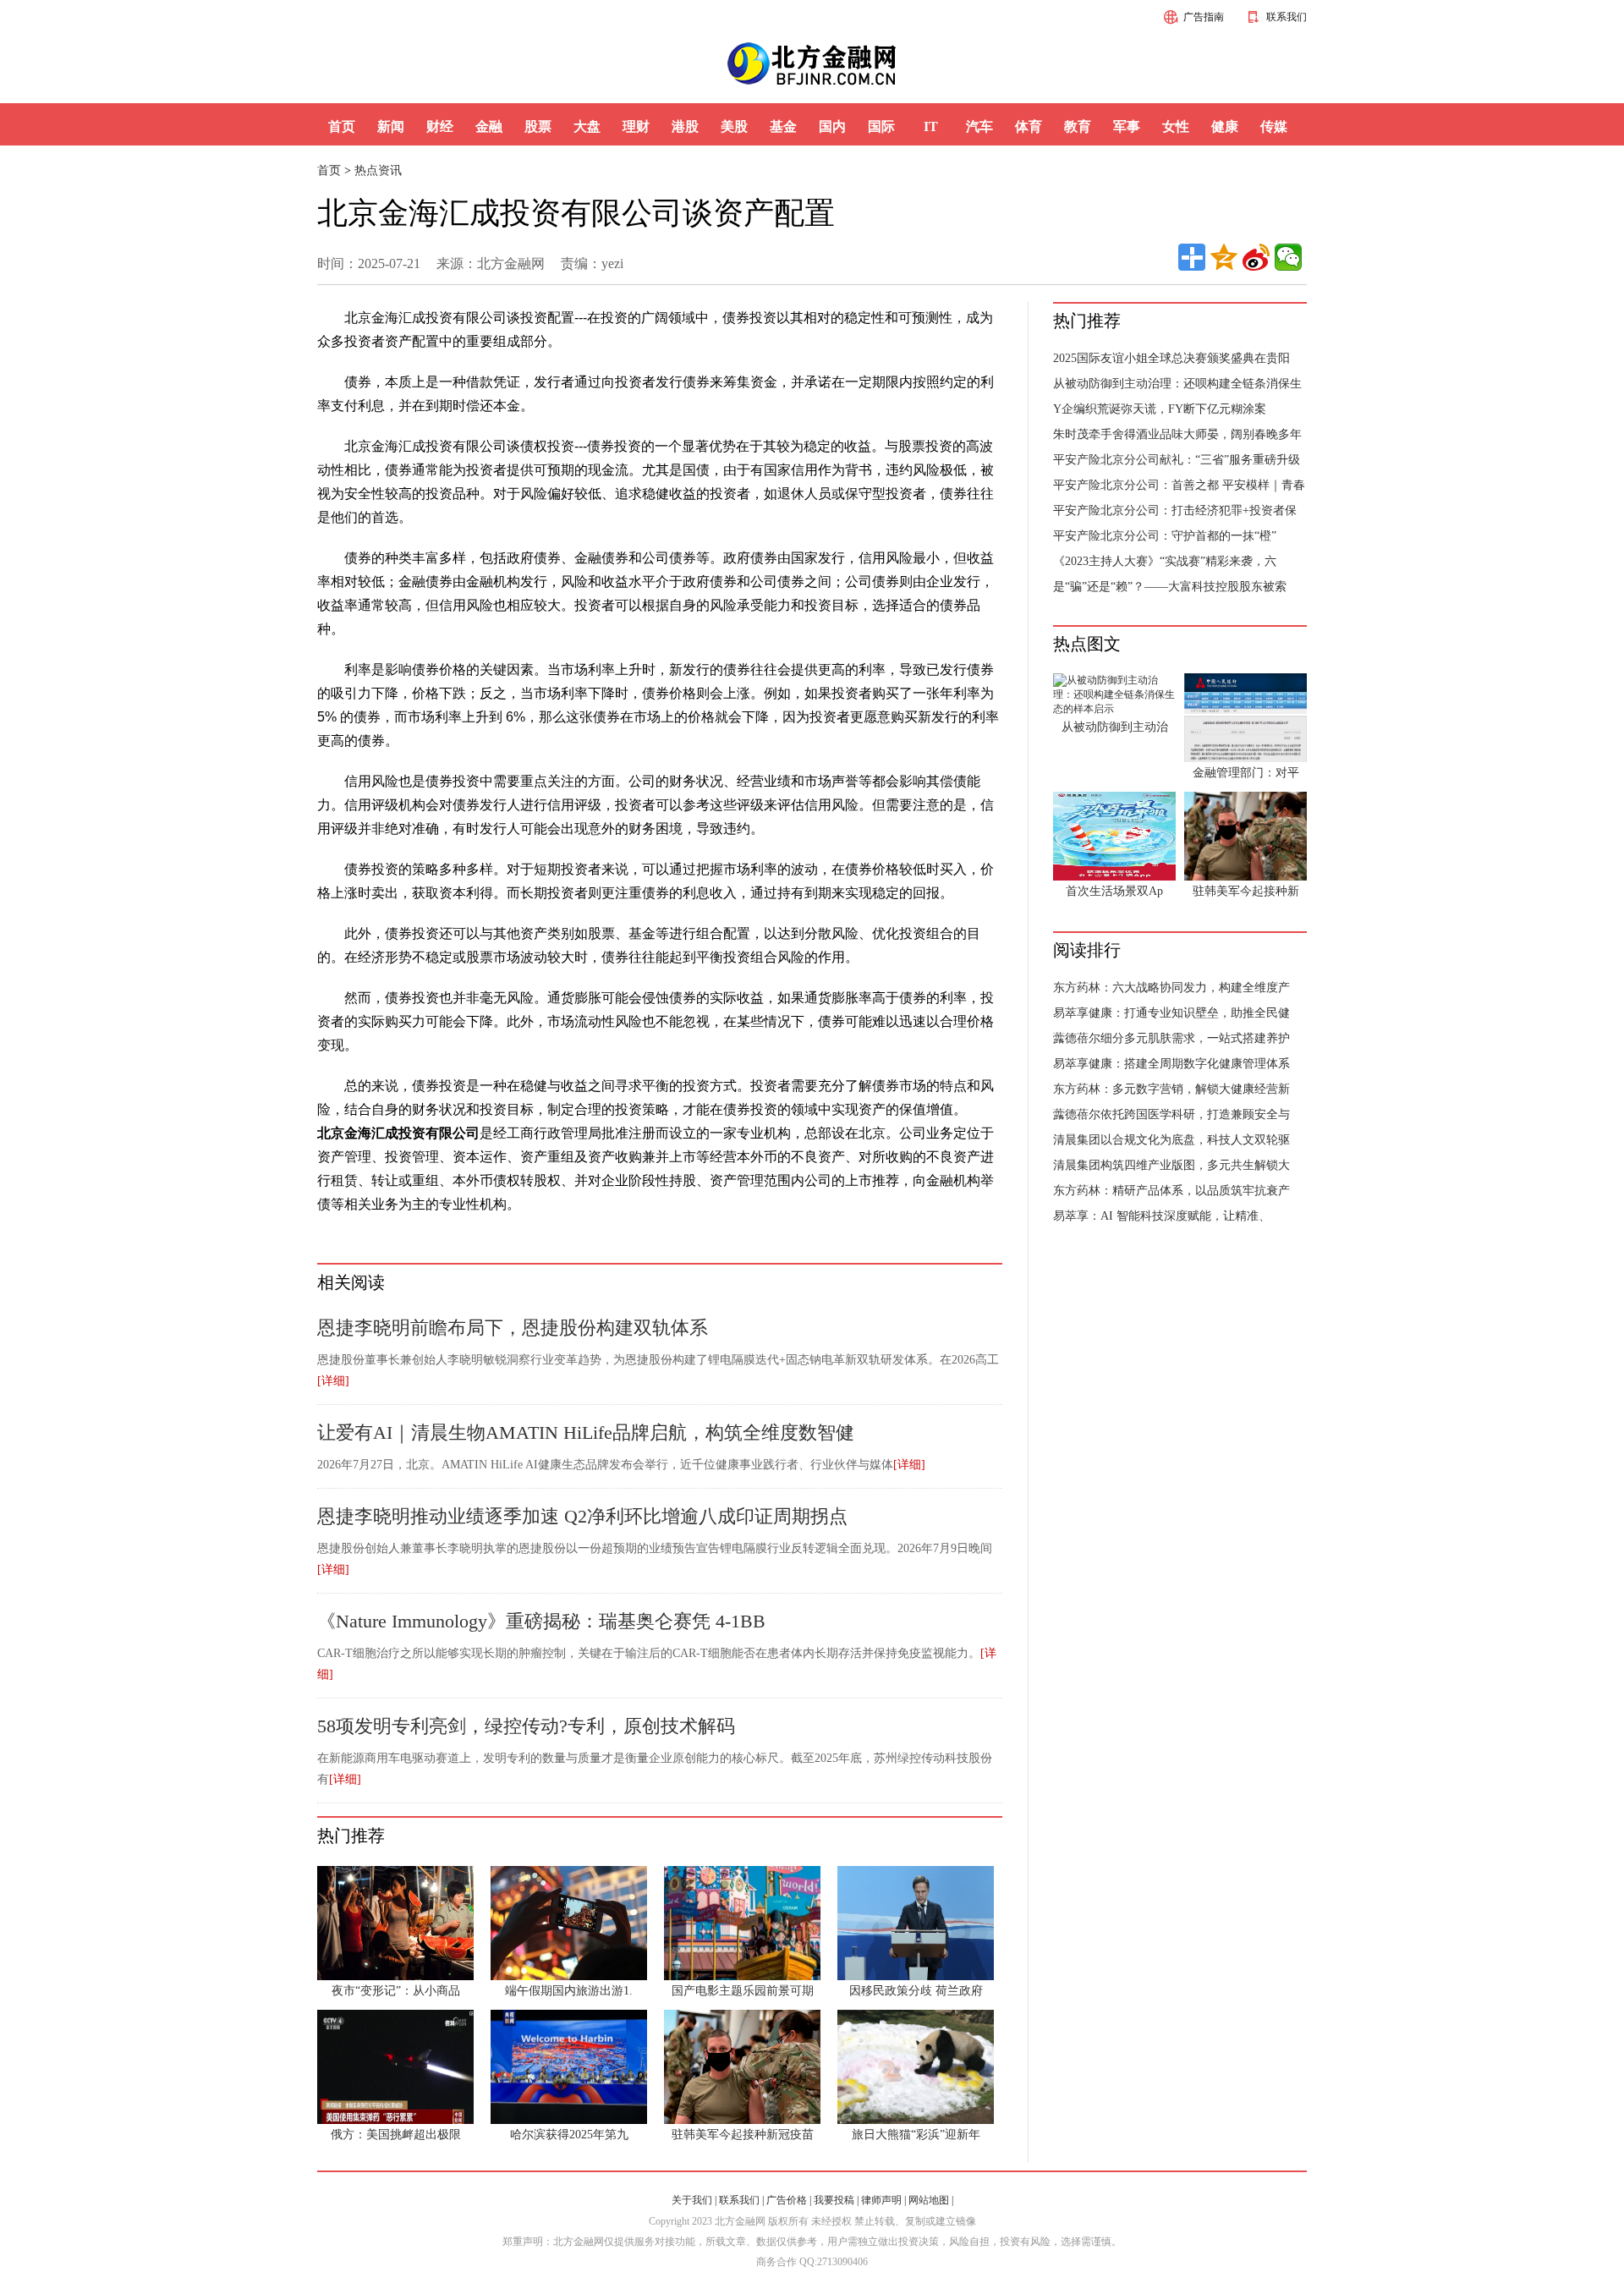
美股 (734, 126)
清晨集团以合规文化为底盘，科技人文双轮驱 (1171, 1140)
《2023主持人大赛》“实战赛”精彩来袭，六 (1165, 561)
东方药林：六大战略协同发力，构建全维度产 (1171, 988)
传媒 (1274, 126)
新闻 (391, 126)
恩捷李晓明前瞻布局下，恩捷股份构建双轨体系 (513, 1328)
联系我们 (1287, 17)
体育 (1029, 126)
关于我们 (692, 2200)
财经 (440, 126)
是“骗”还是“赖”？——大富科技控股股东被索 (1170, 587)
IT (931, 126)
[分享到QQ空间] (1224, 257)
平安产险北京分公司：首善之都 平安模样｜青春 (1179, 485)
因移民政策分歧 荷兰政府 (916, 1991)
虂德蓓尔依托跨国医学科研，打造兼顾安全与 (1171, 1114)
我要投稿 (834, 2200)
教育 (1078, 126)
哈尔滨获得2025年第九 (569, 2135)
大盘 (587, 126)
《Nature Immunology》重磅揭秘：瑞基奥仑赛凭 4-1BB (541, 1621)
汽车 (979, 126)
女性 (1176, 126)
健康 (1225, 126)
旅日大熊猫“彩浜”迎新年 (916, 2135)
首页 (342, 126)
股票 (538, 126)
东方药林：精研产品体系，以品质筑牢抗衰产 (1171, 1191)
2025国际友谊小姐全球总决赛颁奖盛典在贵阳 (1171, 358)
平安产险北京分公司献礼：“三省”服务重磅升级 (1177, 460)
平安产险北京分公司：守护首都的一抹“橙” (1165, 536)
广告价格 (787, 2200)
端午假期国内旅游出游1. (569, 1991)
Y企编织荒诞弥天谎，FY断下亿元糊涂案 (1160, 409)
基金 (783, 126)
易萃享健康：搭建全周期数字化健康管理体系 (1171, 1064)
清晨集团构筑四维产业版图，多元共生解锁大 (1171, 1165)
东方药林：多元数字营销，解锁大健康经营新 (1171, 1089)
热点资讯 (378, 170)
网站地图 (929, 2200)
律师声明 (881, 2200)
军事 (1127, 126)
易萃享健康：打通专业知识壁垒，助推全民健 (1171, 1013)
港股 (685, 126)
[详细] (333, 1381)
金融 (489, 126)
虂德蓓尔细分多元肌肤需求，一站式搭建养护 (1171, 1038)
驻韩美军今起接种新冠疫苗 (743, 2135)
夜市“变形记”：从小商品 (396, 1991)
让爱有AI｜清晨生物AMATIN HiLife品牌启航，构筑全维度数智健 (586, 1432)
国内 (832, 126)
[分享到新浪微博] (1256, 257)
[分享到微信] (1288, 257)
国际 (881, 126)
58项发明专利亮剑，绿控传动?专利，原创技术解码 (526, 1726)
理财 (636, 126)
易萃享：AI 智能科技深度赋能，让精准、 (1162, 1216)
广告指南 (1204, 17)
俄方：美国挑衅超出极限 (396, 2135)
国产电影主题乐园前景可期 (743, 1991)
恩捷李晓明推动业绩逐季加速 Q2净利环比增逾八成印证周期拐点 (582, 1516)
